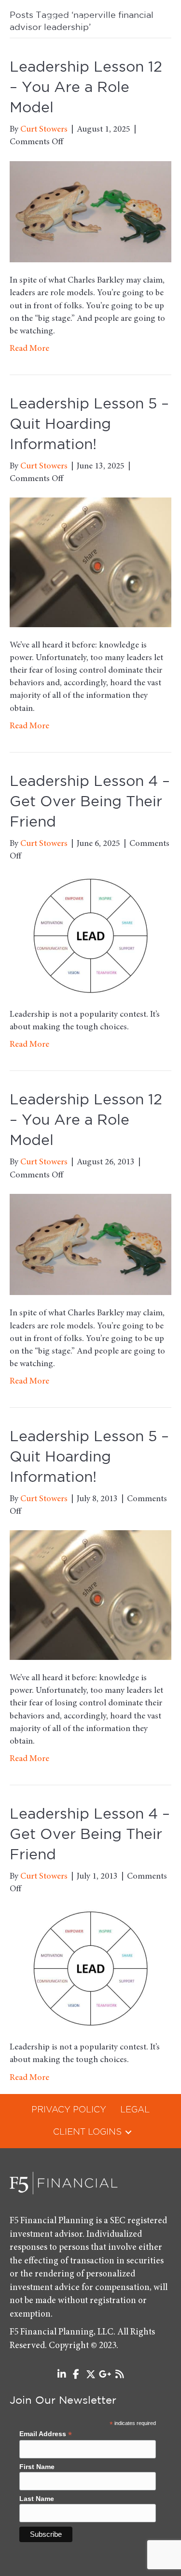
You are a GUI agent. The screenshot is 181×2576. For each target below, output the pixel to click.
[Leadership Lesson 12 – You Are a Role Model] (90, 211)
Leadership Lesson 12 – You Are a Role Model (86, 88)
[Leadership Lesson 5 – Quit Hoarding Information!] (90, 562)
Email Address (46, 2434)
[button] (128, 2132)
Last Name (37, 2499)
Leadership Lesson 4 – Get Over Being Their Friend (90, 802)
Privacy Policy (69, 2110)
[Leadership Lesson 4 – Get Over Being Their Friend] (90, 936)
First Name (37, 2467)
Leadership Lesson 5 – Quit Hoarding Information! (89, 425)
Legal (135, 2110)
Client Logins (87, 2132)
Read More (29, 349)
